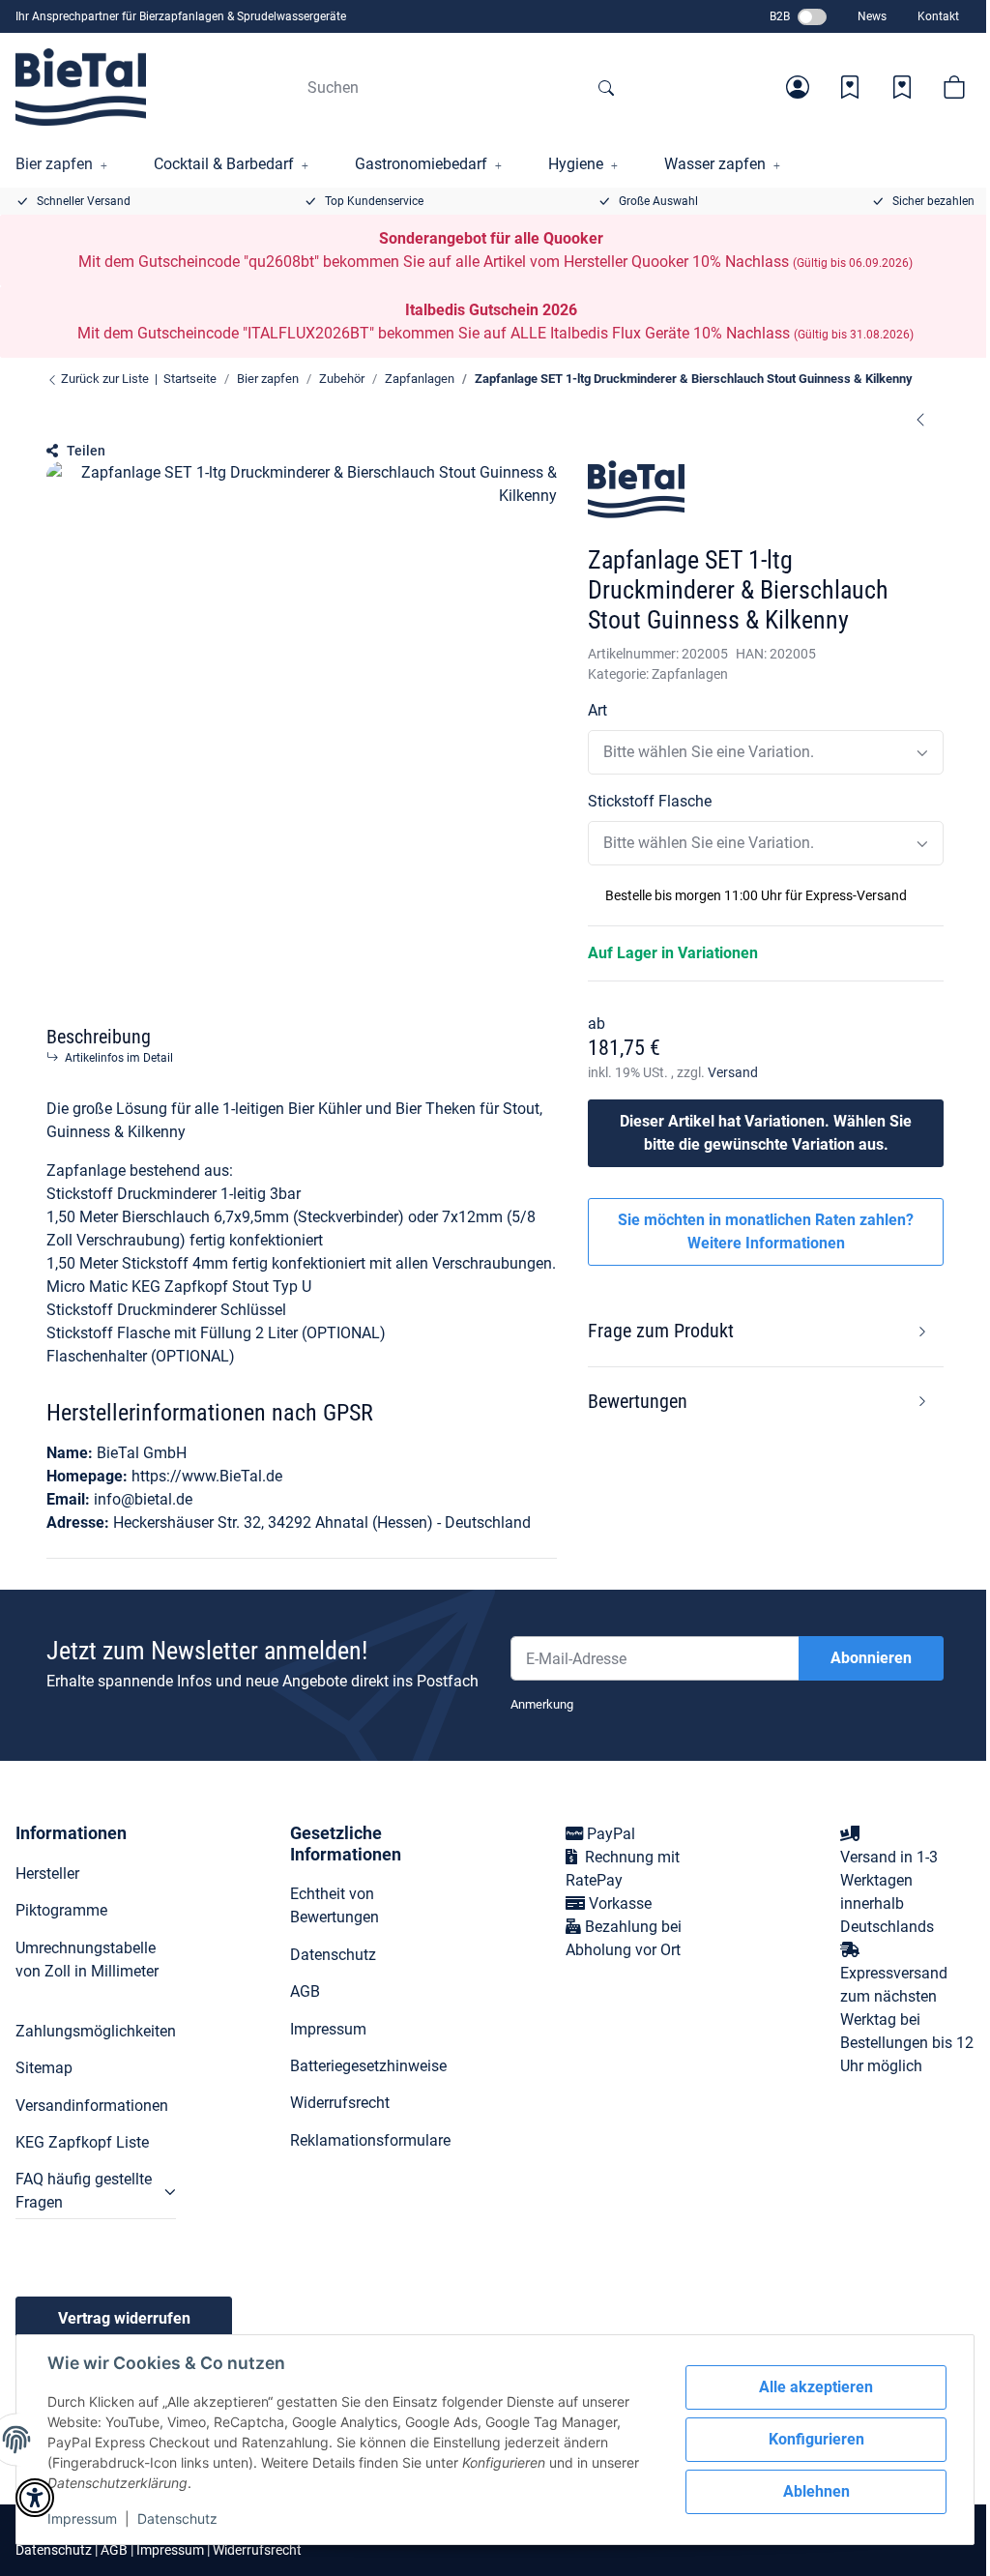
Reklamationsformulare (370, 2140)
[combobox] (766, 752)
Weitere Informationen (766, 1243)
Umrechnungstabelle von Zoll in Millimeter (87, 1960)
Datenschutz (177, 2518)
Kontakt (938, 16)
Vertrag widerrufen (124, 2318)
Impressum (82, 2518)
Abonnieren (871, 1658)
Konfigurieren (816, 2439)
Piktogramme (61, 1910)
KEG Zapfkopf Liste (82, 2142)
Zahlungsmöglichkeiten (96, 2031)
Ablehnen (816, 2491)
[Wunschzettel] (850, 87)
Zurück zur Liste (103, 379)
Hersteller (47, 1873)
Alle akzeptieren (816, 2387)
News (872, 16)
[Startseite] (81, 87)
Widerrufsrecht (340, 2103)
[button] (798, 87)
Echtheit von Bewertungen (335, 1905)
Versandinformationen (92, 2106)
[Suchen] (606, 87)
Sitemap (44, 2068)
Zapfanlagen (690, 674)
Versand (733, 1072)
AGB (305, 1991)
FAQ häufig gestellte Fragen (84, 2191)
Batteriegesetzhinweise (368, 2066)
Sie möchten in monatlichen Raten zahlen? (766, 1231)
